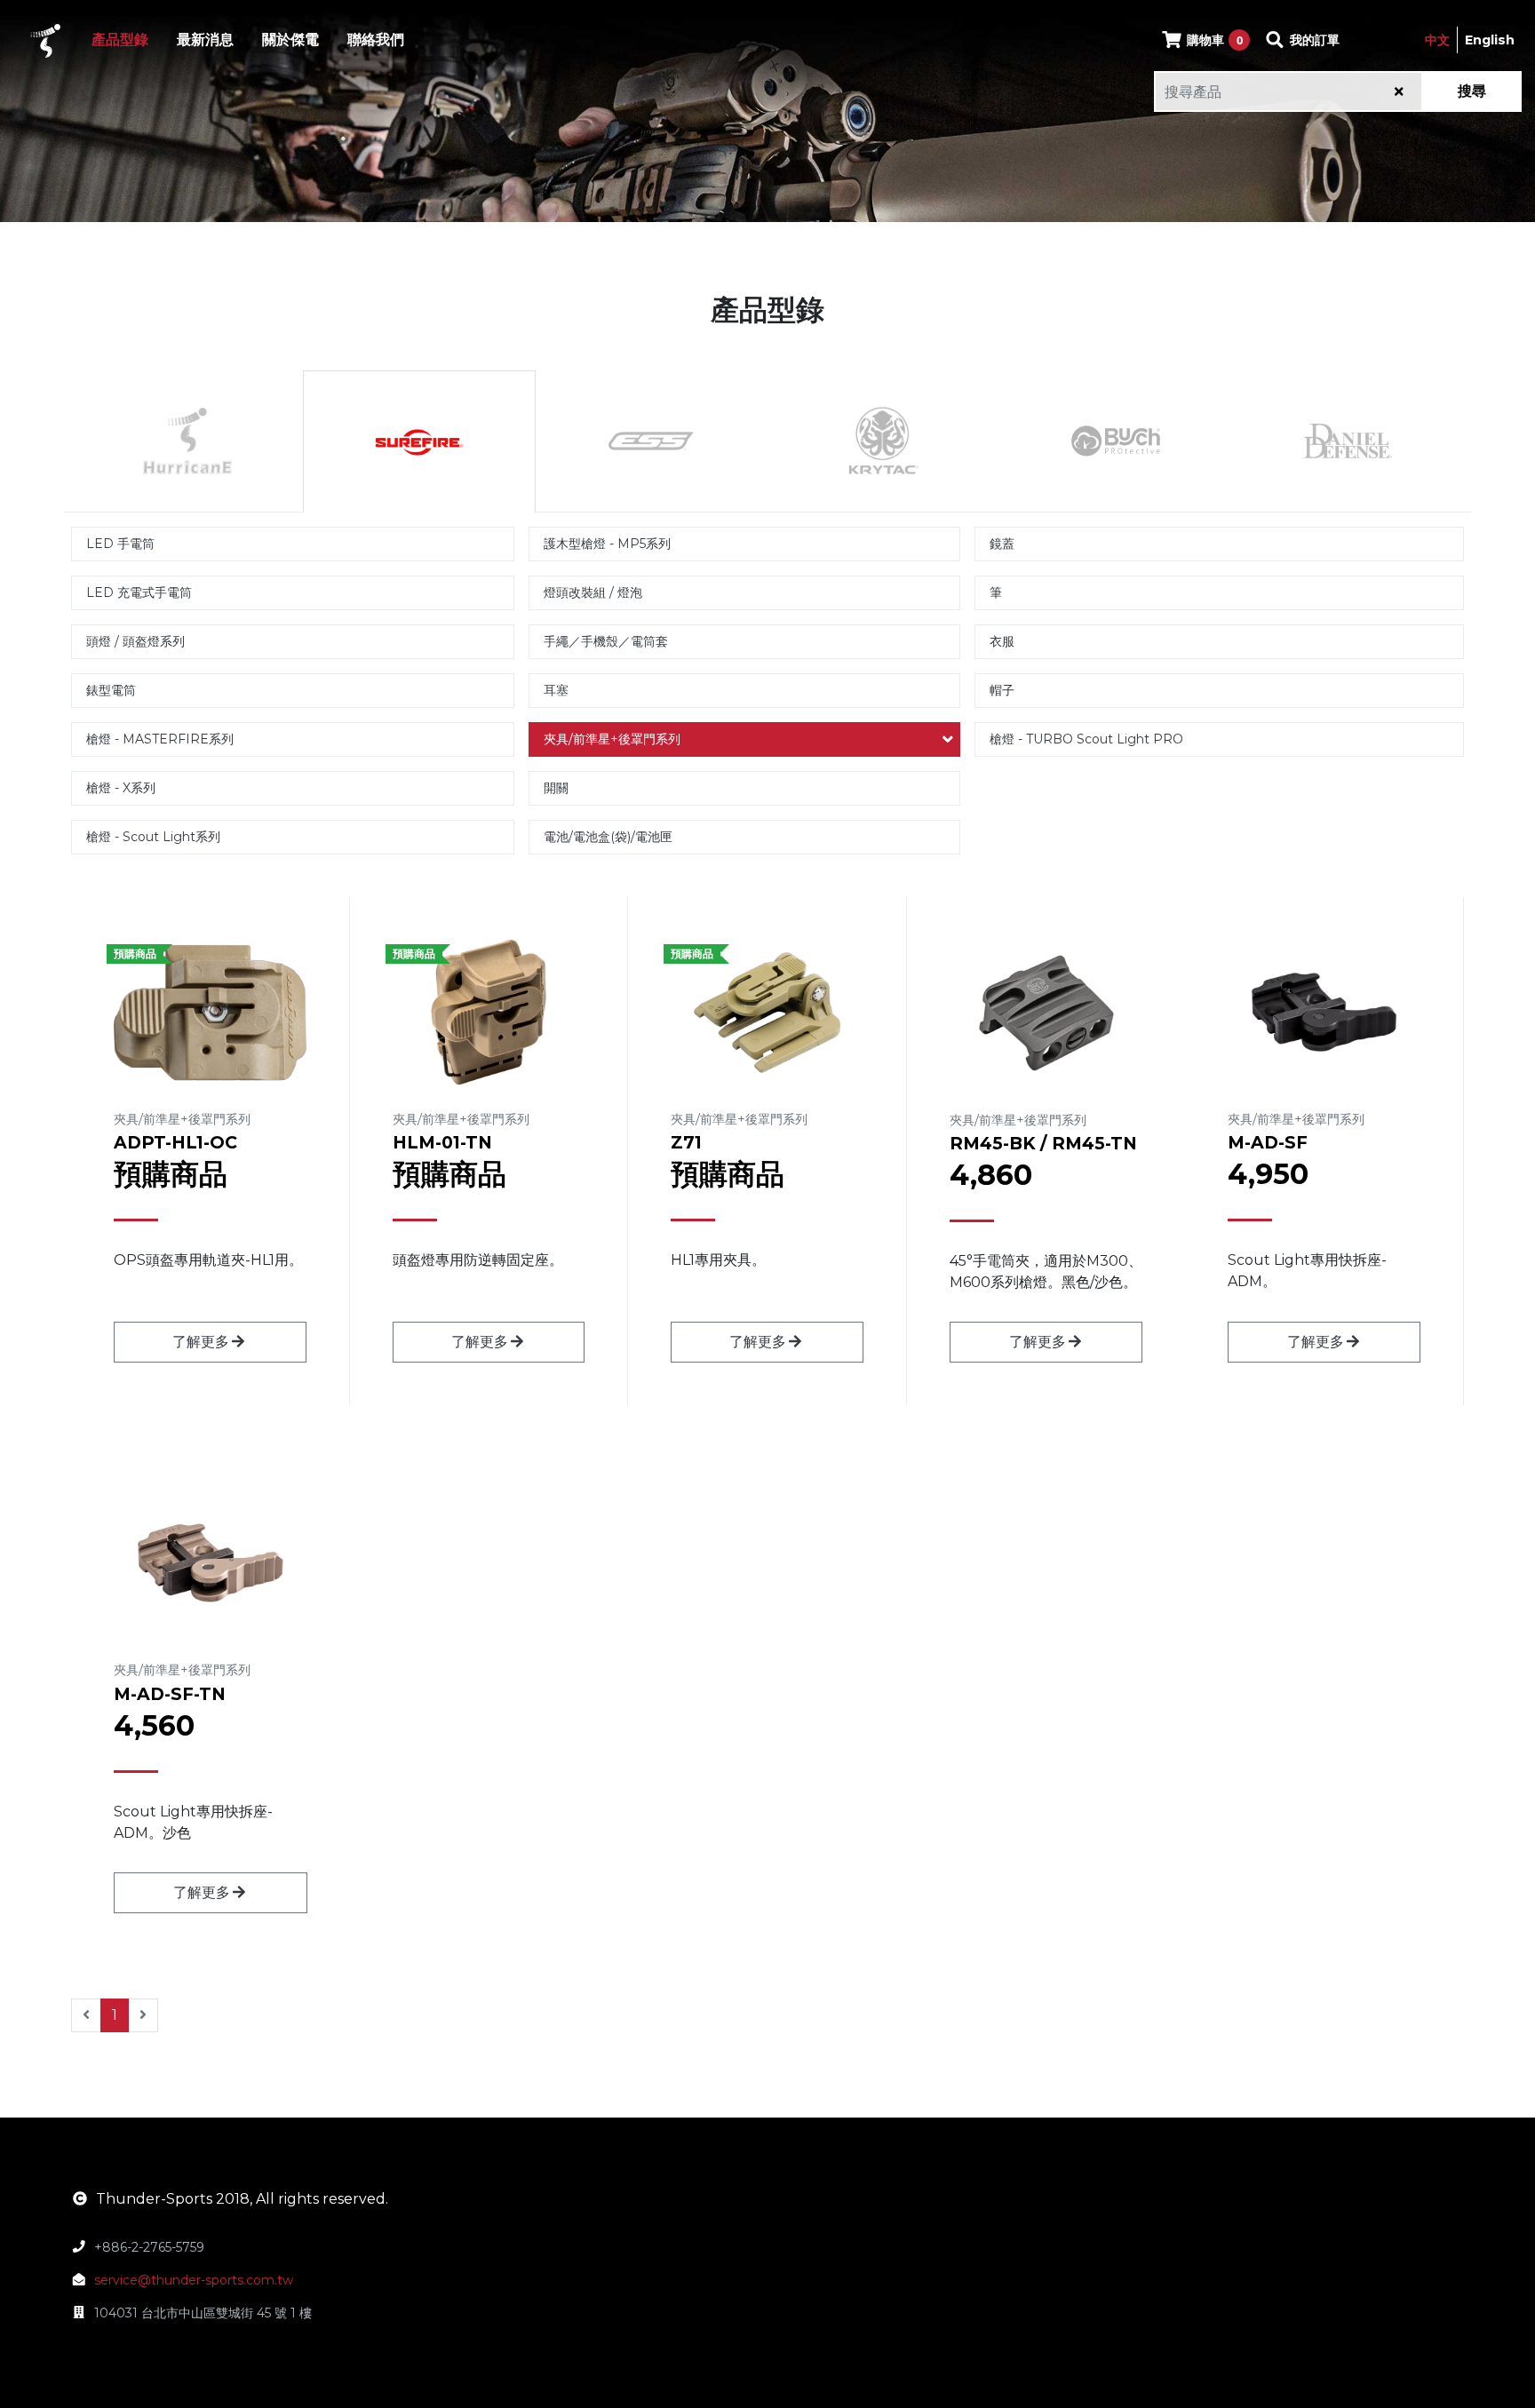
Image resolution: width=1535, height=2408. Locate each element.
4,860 (991, 1175)
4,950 (1268, 1174)
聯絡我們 (376, 40)
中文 (1437, 40)
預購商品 (171, 1174)
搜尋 (1472, 91)
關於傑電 (290, 40)
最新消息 (205, 40)
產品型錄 (120, 40)
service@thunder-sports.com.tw (194, 2280)
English (1490, 40)
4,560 (154, 1725)
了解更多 (201, 1342)
